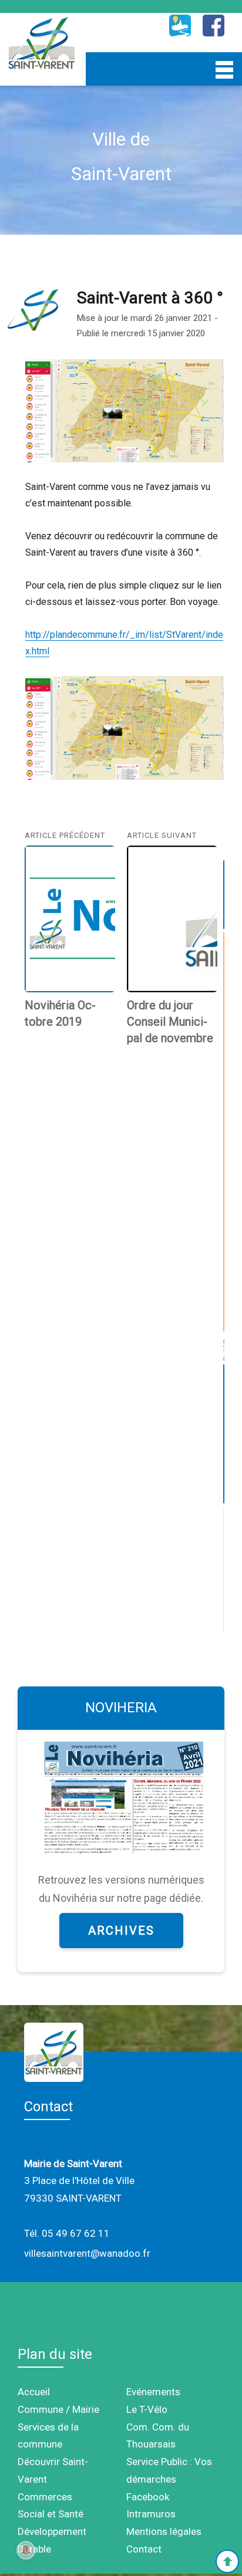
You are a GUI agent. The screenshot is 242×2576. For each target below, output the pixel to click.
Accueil (34, 2392)
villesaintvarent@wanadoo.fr (87, 2253)
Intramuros (151, 2514)
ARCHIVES (121, 1931)
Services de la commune (48, 2436)
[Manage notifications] (26, 2550)
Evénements (153, 2392)
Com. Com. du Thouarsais (158, 2436)
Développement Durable (52, 2540)
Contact (144, 2549)
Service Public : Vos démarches (169, 2470)
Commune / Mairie (58, 2409)
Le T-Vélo (147, 2409)
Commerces (45, 2497)
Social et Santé (51, 2514)
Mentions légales (164, 2531)
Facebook (148, 2497)
